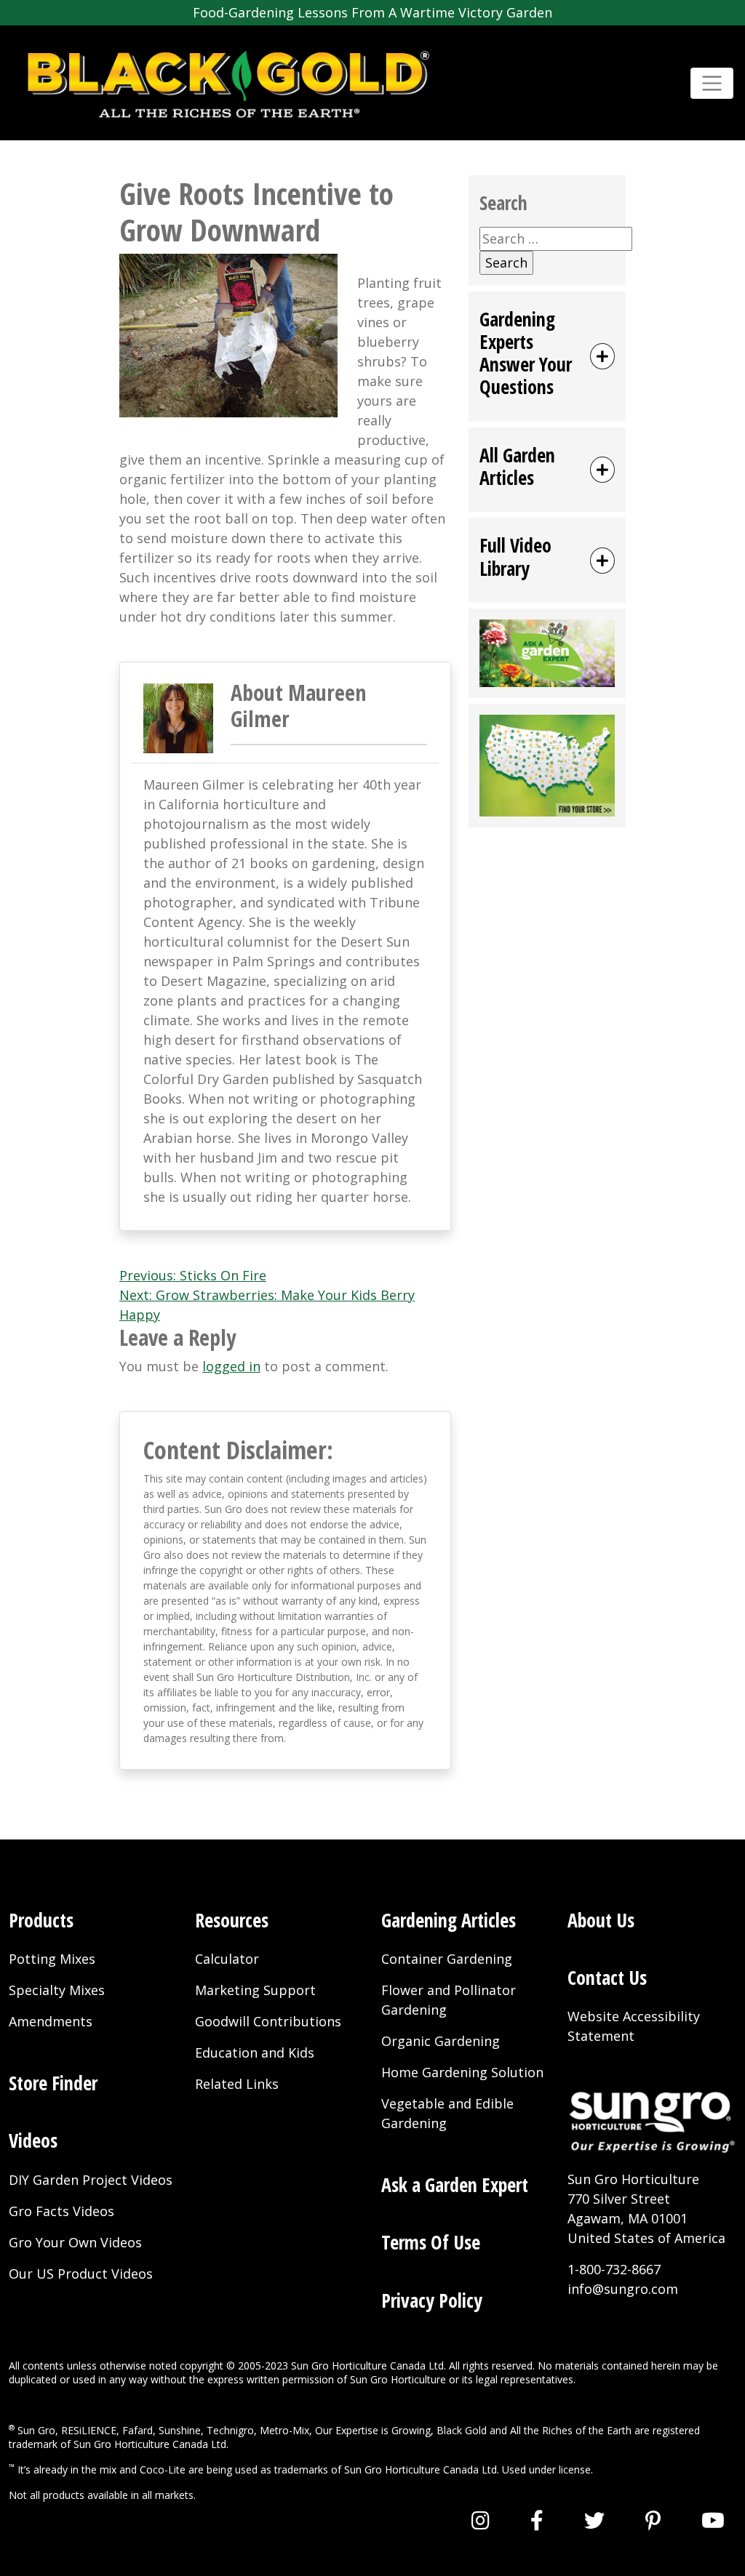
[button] (547, 357)
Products (41, 1920)
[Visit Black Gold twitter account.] (594, 2520)
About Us (601, 1920)
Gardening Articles (449, 1920)
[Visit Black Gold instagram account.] (481, 2520)
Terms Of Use (431, 2242)
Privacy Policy (432, 2300)
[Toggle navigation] (712, 83)
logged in (231, 1366)
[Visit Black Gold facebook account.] (537, 2520)
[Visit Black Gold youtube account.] (713, 2520)
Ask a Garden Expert (455, 2185)
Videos (33, 2140)
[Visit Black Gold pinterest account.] (653, 2520)
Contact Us (607, 1978)
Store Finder (53, 2083)
